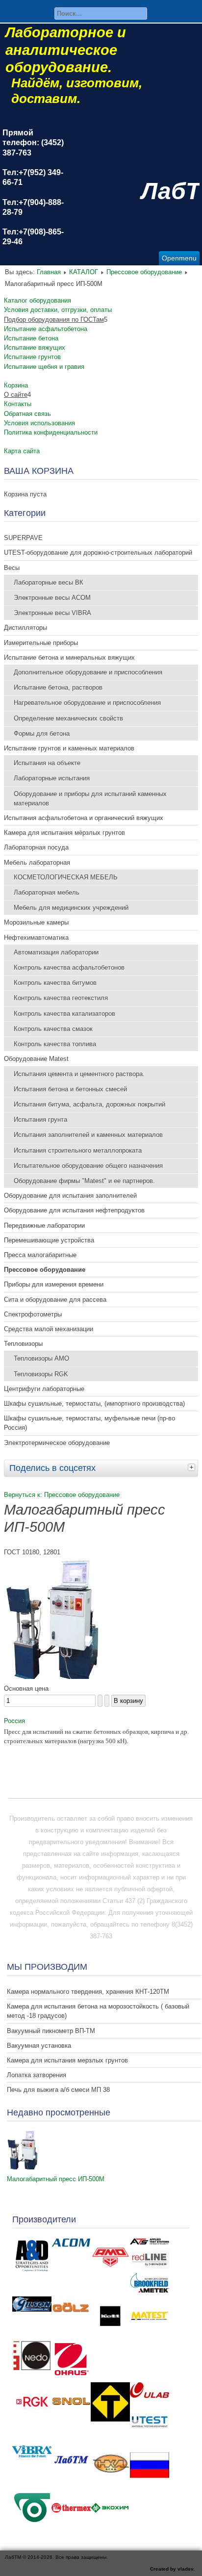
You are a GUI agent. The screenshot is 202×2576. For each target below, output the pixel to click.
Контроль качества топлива (55, 1044)
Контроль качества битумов (55, 983)
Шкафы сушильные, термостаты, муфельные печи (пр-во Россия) (89, 1423)
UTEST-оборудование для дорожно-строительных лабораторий (98, 553)
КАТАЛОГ (84, 272)
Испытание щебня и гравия (44, 367)
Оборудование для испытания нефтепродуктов (74, 1210)
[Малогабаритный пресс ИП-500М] (23, 2167)
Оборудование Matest (36, 1059)
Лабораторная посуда (36, 847)
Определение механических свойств (68, 718)
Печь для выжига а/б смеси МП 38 (58, 2090)
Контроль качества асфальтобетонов (69, 967)
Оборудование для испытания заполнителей (70, 1196)
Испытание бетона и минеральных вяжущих (69, 657)
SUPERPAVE (23, 538)
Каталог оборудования (38, 300)
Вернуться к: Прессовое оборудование (62, 1495)
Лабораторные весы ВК (49, 582)
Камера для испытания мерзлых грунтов (67, 2060)
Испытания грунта (40, 1120)
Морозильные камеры (36, 922)
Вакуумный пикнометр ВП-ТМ (51, 2031)
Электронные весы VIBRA (52, 613)
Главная (49, 272)
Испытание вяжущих (35, 348)
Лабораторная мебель (47, 892)
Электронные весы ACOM (52, 598)
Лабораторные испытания (52, 778)
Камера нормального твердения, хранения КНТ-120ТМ (88, 1992)
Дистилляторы (25, 628)
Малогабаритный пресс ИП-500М (56, 2179)
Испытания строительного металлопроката (78, 1150)
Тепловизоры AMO (41, 1358)
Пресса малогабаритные (40, 1255)
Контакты (18, 404)
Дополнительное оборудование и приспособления (88, 672)
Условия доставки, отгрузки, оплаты (58, 310)
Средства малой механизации (49, 1329)
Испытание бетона (31, 338)
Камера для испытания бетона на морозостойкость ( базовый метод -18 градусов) (98, 2011)
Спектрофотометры (33, 1314)
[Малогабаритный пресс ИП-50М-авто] (52, 1677)
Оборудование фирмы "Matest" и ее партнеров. (84, 1181)
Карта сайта (22, 451)
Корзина (16, 385)
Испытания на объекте (47, 763)
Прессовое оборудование (144, 272)
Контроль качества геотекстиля (61, 998)
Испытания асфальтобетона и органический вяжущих (84, 818)
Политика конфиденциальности (51, 432)
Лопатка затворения (37, 2075)
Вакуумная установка (39, 2046)
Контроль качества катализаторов (64, 1014)
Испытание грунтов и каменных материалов (69, 748)
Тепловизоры (23, 1344)
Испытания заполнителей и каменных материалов (88, 1135)
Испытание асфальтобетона (46, 329)
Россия (14, 1721)
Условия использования (39, 423)
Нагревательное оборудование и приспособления (87, 703)
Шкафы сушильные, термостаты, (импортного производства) (94, 1404)
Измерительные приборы (41, 643)
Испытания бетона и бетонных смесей (70, 1089)
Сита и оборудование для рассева (55, 1300)
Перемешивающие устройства (49, 1240)
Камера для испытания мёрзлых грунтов (64, 833)
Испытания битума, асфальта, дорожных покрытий (89, 1104)
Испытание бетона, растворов (58, 687)
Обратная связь (27, 414)
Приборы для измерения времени (54, 1284)
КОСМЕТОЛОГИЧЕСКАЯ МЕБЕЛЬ (66, 877)
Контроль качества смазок (53, 1029)
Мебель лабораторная (37, 863)
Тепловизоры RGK (41, 1374)
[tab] (193, 1467)
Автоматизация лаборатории (56, 952)
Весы (12, 568)
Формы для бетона (42, 734)
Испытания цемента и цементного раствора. (79, 1074)
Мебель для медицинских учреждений (71, 908)
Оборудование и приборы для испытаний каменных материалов (90, 799)
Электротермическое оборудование (57, 1443)
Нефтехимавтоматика (36, 938)
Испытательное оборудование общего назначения (88, 1166)
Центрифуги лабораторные (44, 1389)
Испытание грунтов (32, 357)
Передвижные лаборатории (44, 1225)
